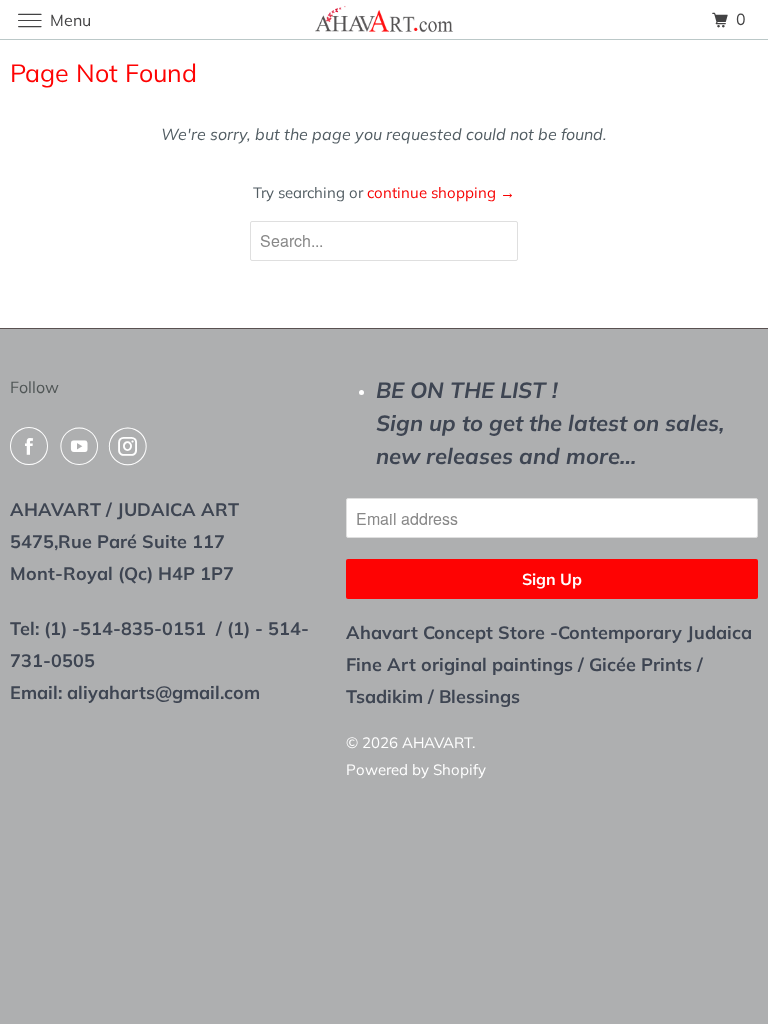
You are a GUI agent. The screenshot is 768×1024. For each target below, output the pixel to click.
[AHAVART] (384, 19)
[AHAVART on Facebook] (33, 446)
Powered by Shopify (416, 769)
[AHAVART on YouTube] (83, 446)
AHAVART (437, 742)
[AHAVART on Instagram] (132, 446)
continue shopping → (441, 192)
